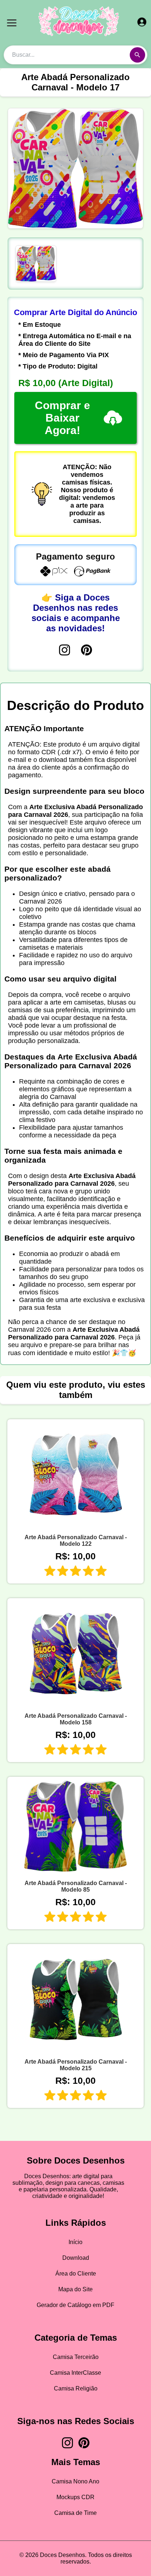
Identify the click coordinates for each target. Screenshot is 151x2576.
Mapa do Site (75, 2289)
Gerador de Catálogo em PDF (75, 2305)
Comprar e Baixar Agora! (62, 418)
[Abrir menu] (12, 23)
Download (76, 2258)
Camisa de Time (75, 2513)
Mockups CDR (75, 2497)
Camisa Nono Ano (75, 2481)
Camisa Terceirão (76, 2357)
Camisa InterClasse (75, 2373)
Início (75, 2242)
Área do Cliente (76, 2274)
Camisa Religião (76, 2388)
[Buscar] (137, 55)
